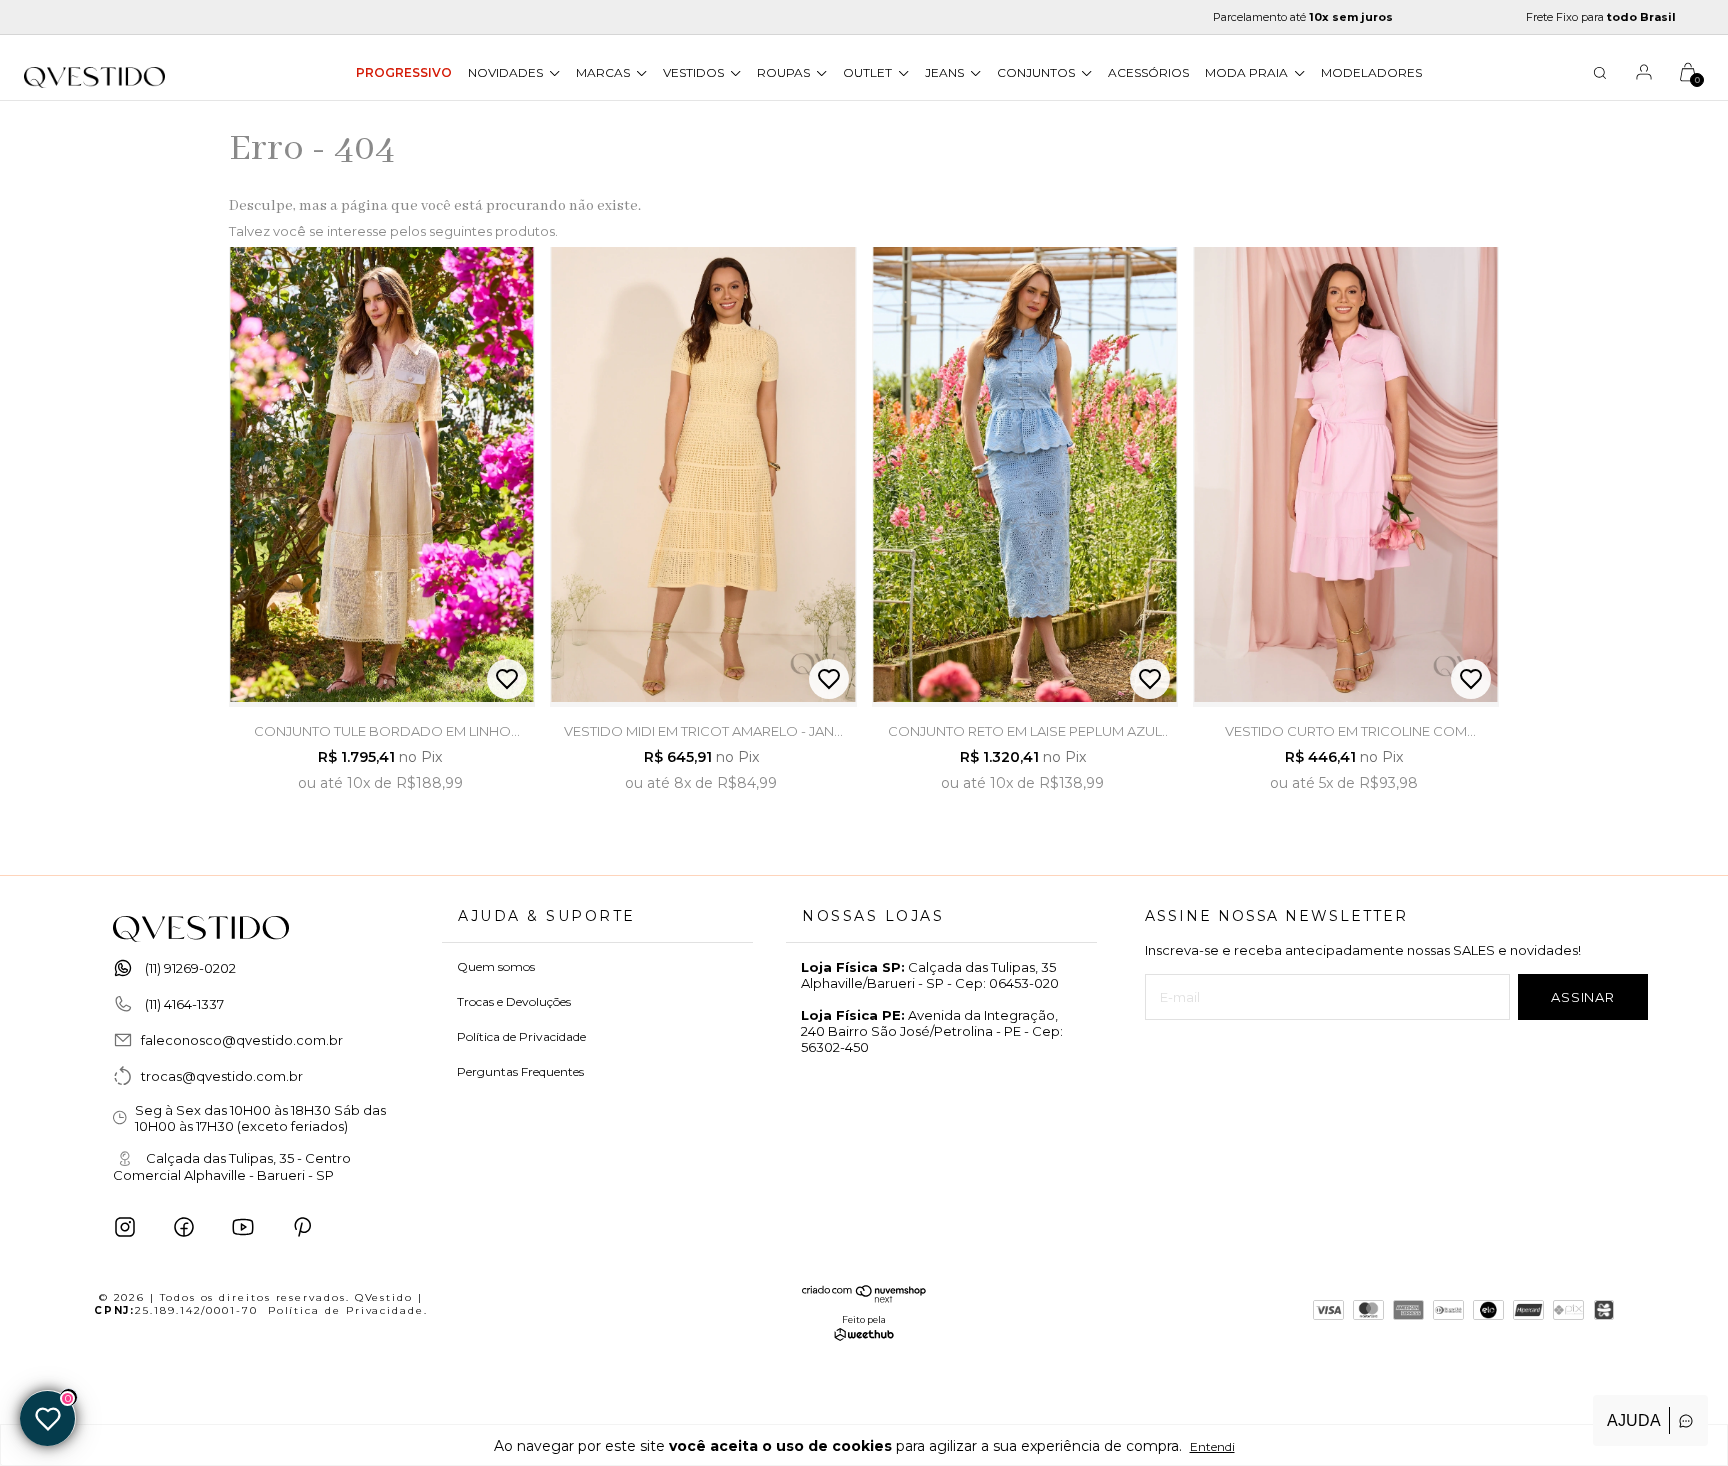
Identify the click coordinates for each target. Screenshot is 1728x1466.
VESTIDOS (695, 72)
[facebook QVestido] (184, 1227)
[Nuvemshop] (864, 1298)
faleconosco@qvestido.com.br (242, 1040)
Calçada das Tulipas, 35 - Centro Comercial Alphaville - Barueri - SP (232, 1166)
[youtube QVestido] (243, 1227)
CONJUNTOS (1037, 72)
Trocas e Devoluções (514, 1001)
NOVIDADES (507, 72)
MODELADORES (1371, 72)
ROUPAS (785, 72)
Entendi (1212, 1446)
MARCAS (604, 72)
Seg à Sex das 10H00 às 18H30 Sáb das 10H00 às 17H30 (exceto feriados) (260, 1118)
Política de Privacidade (521, 1036)
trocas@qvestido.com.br (222, 1076)
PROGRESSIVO (404, 72)
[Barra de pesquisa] (1600, 76)
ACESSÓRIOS (1148, 72)
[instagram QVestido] (125, 1227)
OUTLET (869, 72)
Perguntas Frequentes (520, 1071)
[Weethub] (864, 1336)
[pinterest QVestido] (302, 1227)
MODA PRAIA (1248, 72)
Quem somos (496, 966)
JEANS (946, 72)
